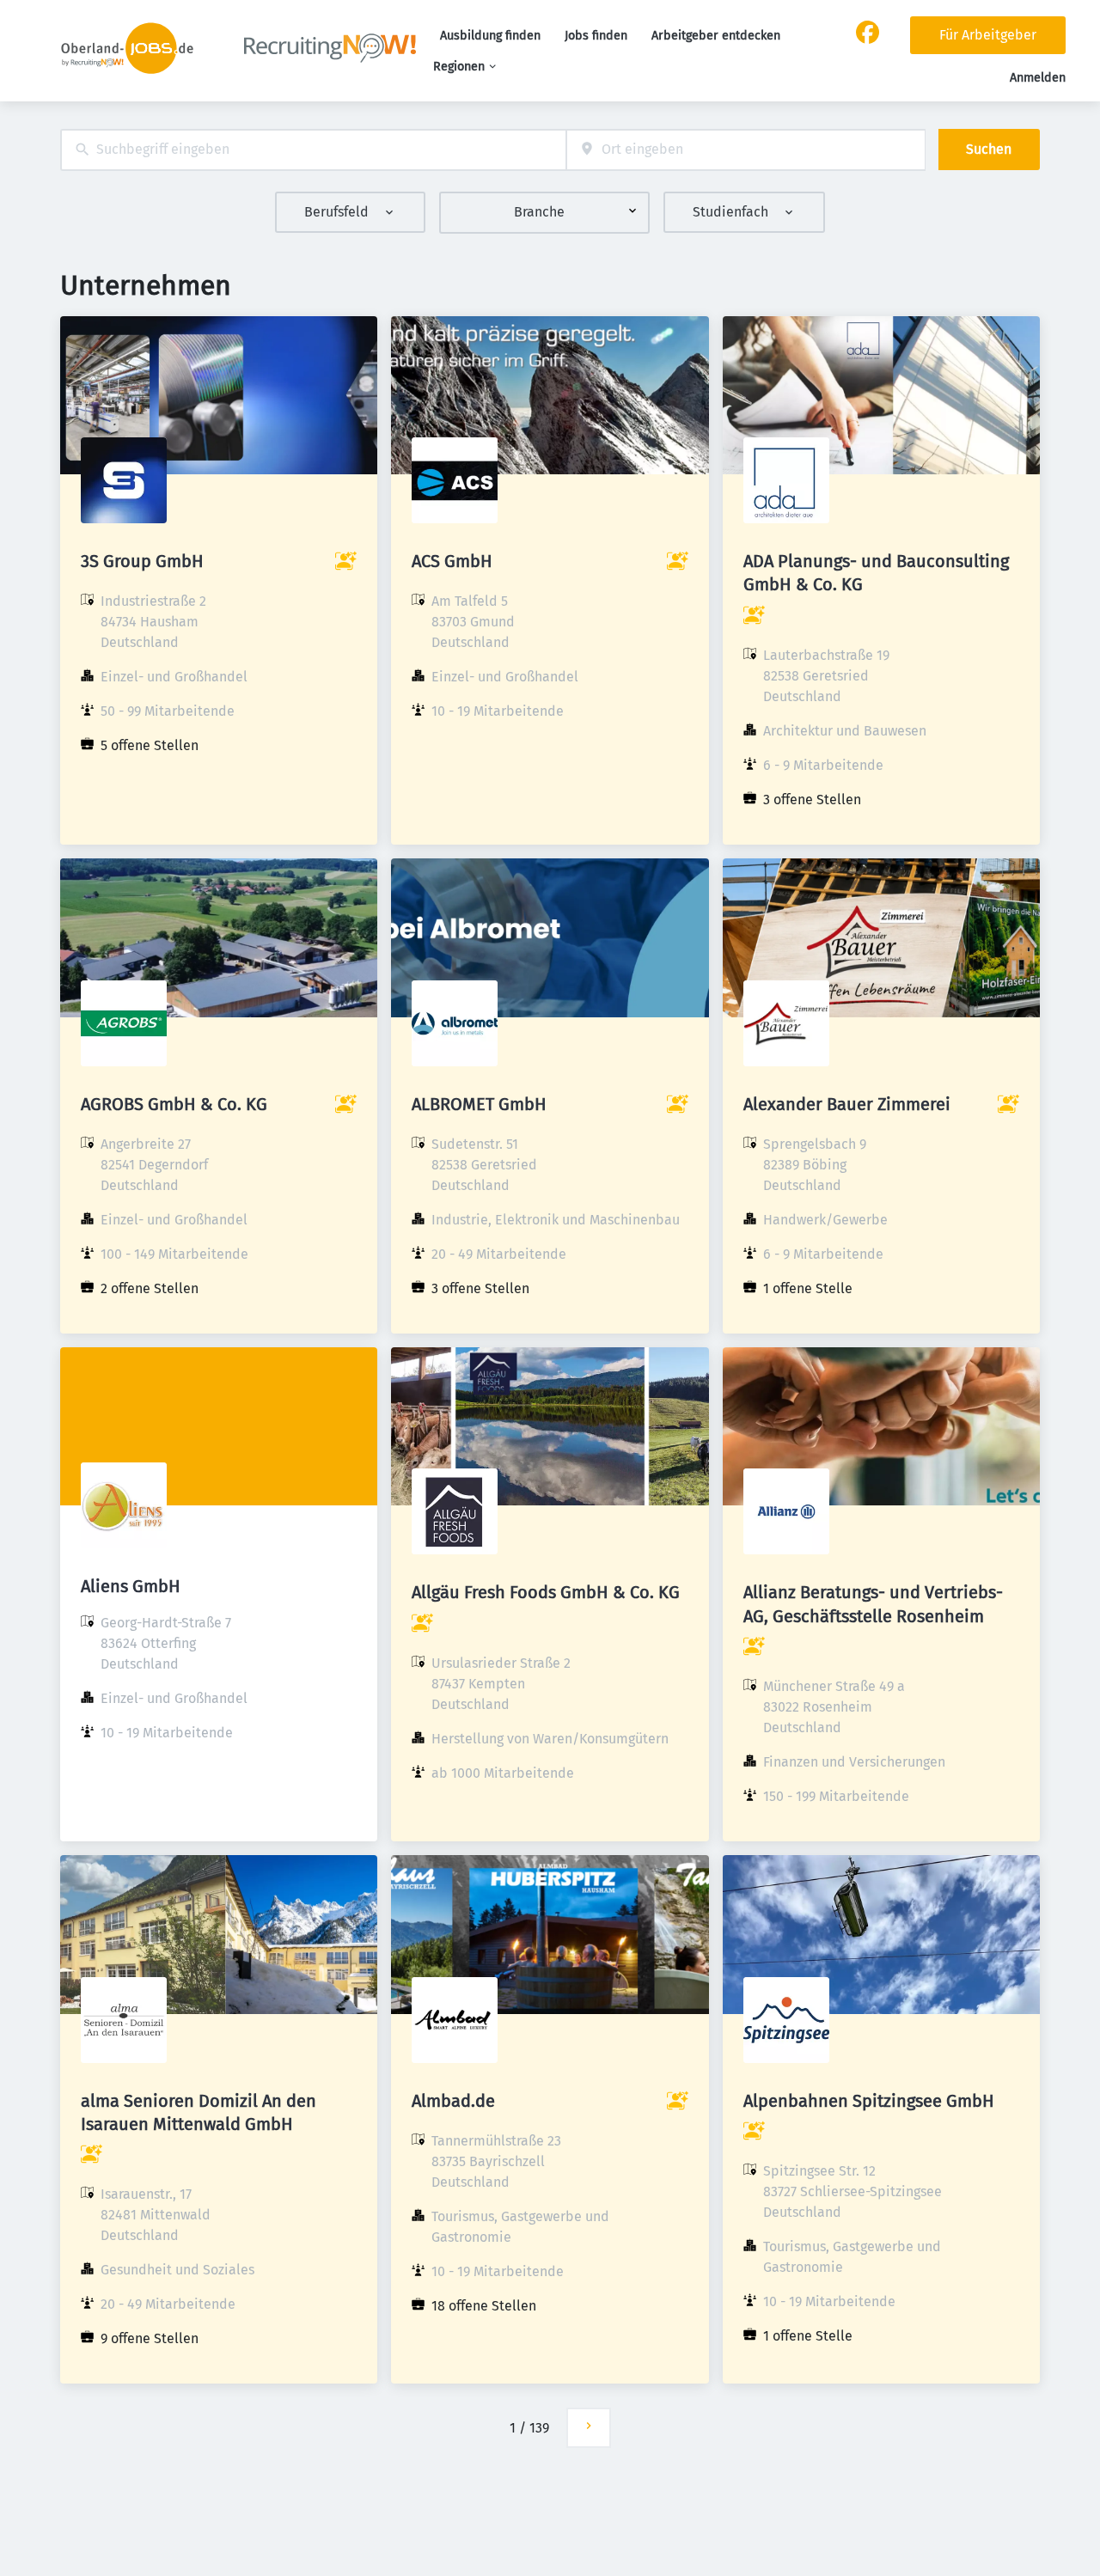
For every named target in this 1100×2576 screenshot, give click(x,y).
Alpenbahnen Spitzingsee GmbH (869, 2101)
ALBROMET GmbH (479, 1104)
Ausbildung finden (490, 36)
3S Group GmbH (142, 561)
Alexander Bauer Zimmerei (847, 1104)
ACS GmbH (452, 561)
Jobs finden (596, 36)
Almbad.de (453, 2101)
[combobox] (313, 150)
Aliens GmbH (131, 1586)
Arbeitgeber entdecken (716, 36)
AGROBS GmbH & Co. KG (174, 1104)
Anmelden (1038, 78)
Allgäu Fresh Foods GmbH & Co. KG (546, 1592)
